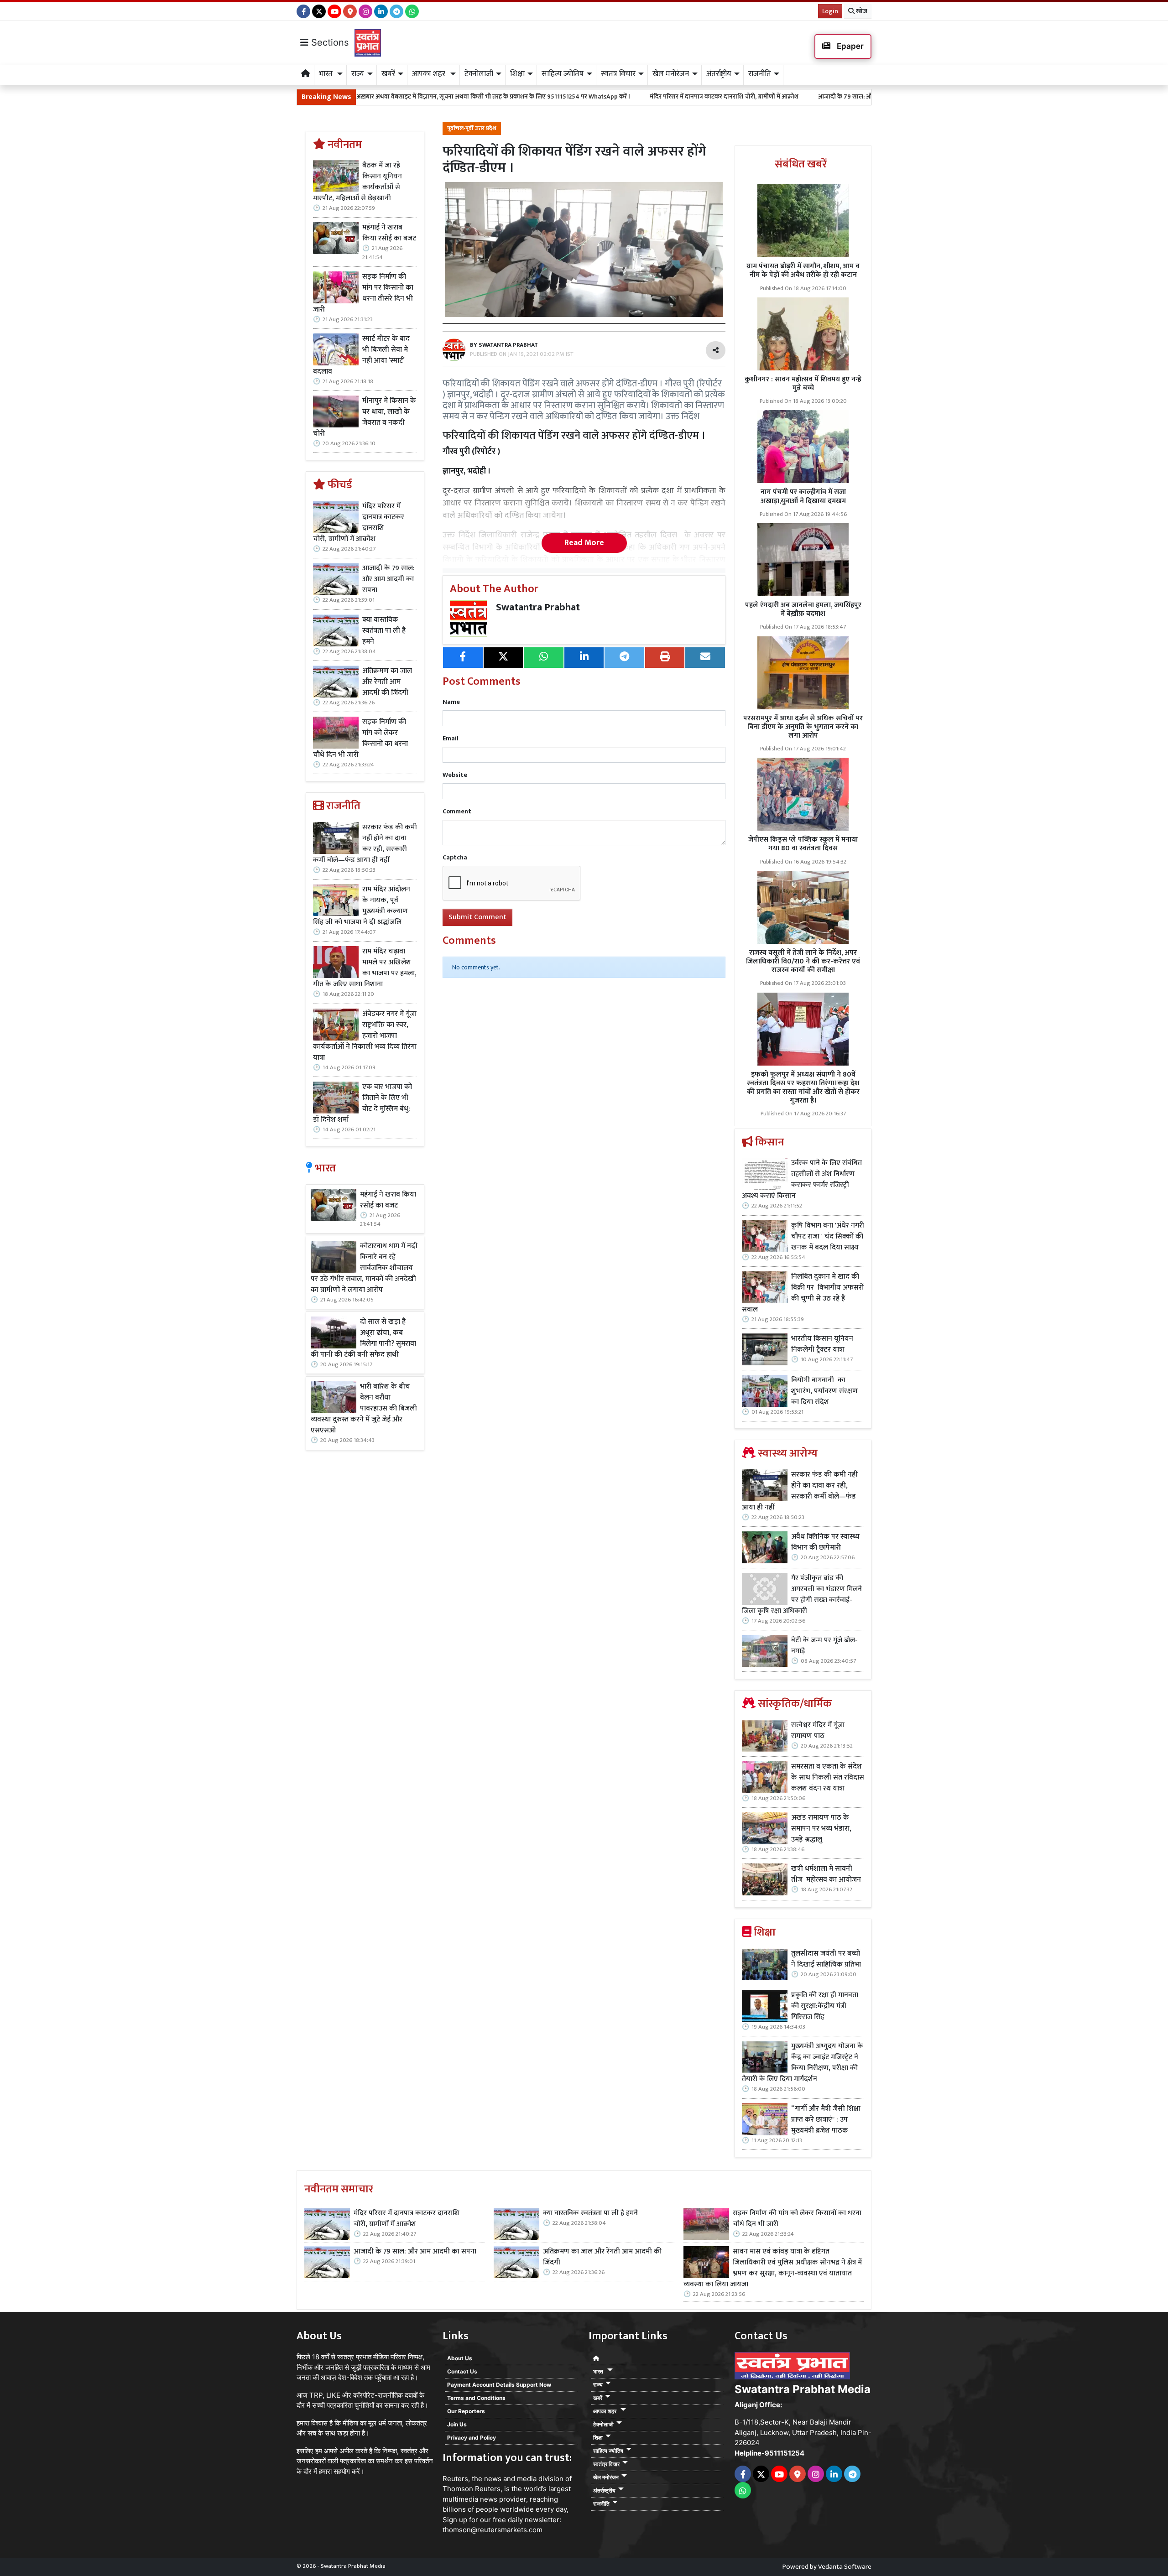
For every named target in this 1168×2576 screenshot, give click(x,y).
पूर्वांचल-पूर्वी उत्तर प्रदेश (472, 128)
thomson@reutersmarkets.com (493, 2530)
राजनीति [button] (760, 74)
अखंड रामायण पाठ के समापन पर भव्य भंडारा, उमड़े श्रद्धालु (821, 1829)
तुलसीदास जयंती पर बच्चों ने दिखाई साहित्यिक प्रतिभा (826, 1959)
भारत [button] (327, 74)
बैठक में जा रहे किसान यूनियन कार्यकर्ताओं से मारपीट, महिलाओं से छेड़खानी (357, 182)
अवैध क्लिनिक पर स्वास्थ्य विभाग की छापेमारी (825, 1542)
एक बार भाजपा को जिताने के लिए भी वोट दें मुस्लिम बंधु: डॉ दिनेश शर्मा (362, 1103)
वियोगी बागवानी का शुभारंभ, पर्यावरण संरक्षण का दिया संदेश (824, 1391)
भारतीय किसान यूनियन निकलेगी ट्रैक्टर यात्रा (822, 1344)
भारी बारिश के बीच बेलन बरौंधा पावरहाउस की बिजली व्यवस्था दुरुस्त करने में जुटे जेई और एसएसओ (364, 1409)
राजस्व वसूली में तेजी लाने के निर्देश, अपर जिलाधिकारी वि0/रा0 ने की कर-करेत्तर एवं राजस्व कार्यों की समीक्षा (803, 961)
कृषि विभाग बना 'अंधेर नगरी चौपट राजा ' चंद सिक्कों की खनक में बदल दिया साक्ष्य (828, 1237)
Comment (457, 811)
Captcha (455, 857)
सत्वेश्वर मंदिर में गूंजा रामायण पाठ (818, 1731)
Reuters (455, 2479)
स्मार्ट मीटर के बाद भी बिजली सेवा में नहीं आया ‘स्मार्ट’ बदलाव (361, 355)
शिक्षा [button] (517, 74)
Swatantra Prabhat (538, 607)
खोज (861, 11)
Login (830, 11)
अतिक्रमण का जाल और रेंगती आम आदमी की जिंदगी (387, 682)
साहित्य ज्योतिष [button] (563, 74)
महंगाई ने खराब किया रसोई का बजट (389, 233)
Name (451, 702)
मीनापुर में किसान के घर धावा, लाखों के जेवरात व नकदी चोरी (365, 417)
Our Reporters (466, 2411)
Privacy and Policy (472, 2438)
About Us (460, 2358)
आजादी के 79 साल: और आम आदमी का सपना (715, 96)
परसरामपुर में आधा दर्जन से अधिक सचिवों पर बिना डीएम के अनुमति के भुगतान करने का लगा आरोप (803, 727)
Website (455, 775)
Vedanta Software (845, 2567)
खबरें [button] (388, 74)
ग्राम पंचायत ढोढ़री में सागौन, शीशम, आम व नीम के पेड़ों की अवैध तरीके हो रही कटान (803, 271)
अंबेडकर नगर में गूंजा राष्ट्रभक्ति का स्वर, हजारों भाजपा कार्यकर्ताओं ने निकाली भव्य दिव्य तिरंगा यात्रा (365, 1036)
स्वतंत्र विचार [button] (618, 74)
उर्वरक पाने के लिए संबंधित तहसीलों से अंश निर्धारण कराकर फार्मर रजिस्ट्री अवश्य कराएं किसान (802, 1180)
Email (451, 738)
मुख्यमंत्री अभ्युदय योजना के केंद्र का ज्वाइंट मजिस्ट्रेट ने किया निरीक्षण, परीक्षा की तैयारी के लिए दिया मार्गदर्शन (803, 2063)
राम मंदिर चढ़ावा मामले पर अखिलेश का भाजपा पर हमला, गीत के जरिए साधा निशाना (365, 968)
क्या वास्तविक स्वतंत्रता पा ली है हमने (830, 96)
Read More (584, 543)
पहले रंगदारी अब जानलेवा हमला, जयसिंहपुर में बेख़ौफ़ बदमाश (803, 609)
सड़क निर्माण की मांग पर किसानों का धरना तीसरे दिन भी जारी (363, 293)
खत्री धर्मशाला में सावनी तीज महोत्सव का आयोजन (827, 1874)
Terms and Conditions (476, 2398)
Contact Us (462, 2371)
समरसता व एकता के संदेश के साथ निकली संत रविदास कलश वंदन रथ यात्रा (828, 1778)
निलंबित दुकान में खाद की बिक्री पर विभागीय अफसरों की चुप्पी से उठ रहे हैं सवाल (803, 1293)
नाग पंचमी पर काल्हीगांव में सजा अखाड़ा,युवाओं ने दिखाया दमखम (803, 496)
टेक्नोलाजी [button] (479, 74)
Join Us (457, 2424)
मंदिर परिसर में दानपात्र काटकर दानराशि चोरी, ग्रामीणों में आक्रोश (568, 96)
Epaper (849, 46)
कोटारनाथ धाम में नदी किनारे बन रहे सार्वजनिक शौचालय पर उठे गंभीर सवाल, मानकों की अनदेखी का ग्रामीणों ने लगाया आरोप (364, 1268)
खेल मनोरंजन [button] (671, 74)
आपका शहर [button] (430, 74)
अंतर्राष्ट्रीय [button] (719, 74)
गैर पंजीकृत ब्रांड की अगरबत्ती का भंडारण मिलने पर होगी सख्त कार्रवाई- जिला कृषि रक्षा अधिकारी (802, 1595)
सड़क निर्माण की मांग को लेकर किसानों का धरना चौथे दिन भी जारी (360, 739)
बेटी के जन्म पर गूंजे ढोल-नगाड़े (824, 1646)
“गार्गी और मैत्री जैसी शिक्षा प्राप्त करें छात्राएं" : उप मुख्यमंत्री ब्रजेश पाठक (826, 2120)
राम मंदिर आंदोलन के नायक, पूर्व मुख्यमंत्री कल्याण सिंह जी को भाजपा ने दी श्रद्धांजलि (362, 906)
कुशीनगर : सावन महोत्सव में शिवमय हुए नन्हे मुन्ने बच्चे (803, 384)
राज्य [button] (358, 74)
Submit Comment (477, 917)
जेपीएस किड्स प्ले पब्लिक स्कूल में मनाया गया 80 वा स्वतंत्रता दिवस (803, 844)
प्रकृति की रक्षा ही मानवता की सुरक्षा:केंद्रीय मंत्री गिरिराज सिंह (825, 2006)
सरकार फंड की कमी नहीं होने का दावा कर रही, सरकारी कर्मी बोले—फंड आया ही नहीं (365, 844)
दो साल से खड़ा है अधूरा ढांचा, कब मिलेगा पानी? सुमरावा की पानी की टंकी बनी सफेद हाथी (363, 1338)
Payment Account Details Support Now (499, 2385)
